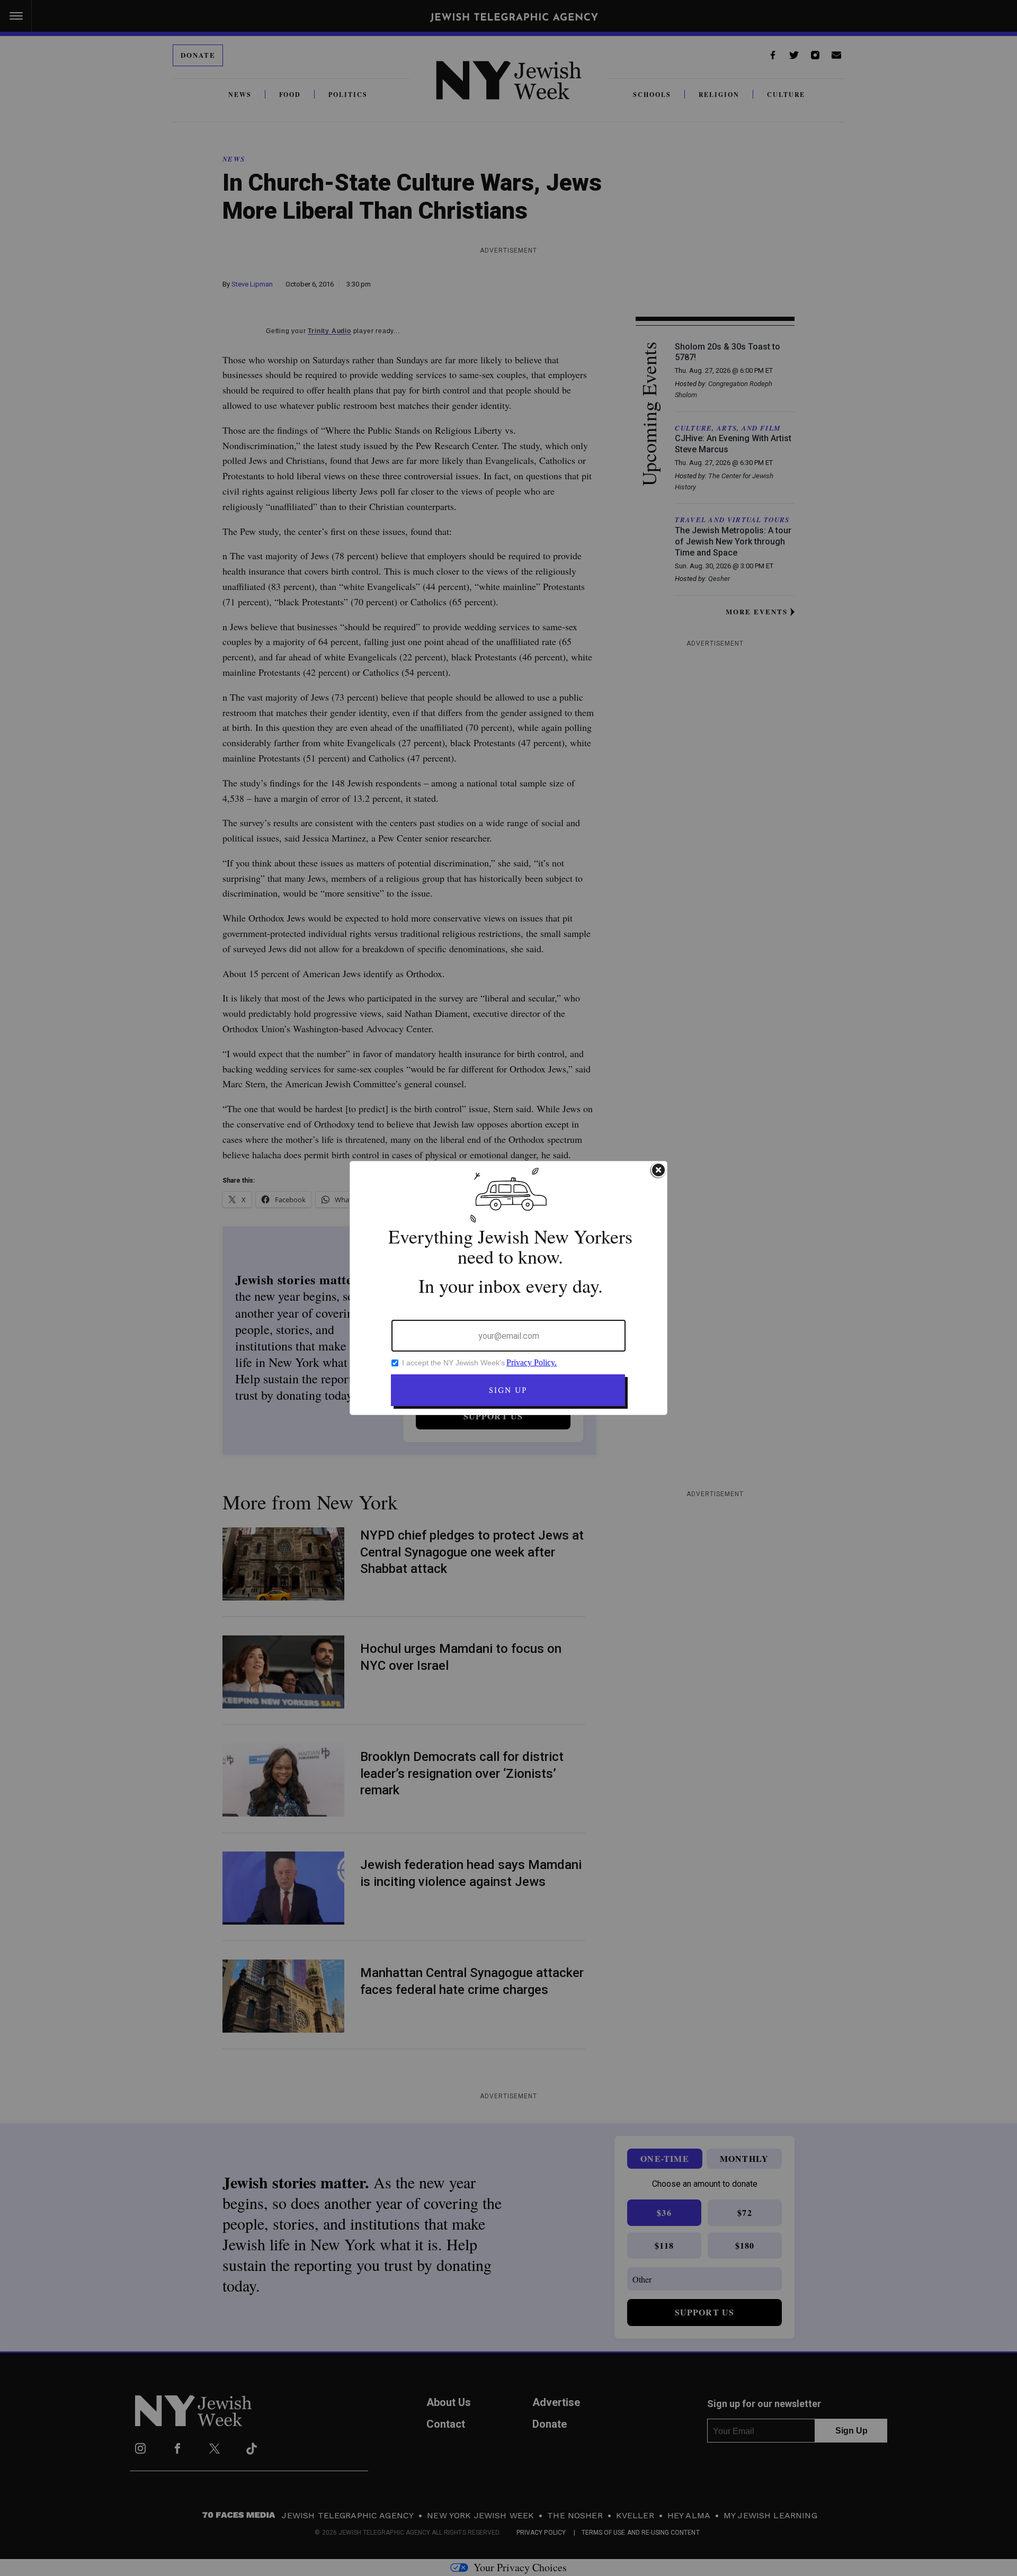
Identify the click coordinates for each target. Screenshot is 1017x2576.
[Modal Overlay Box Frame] (508, 1288)
